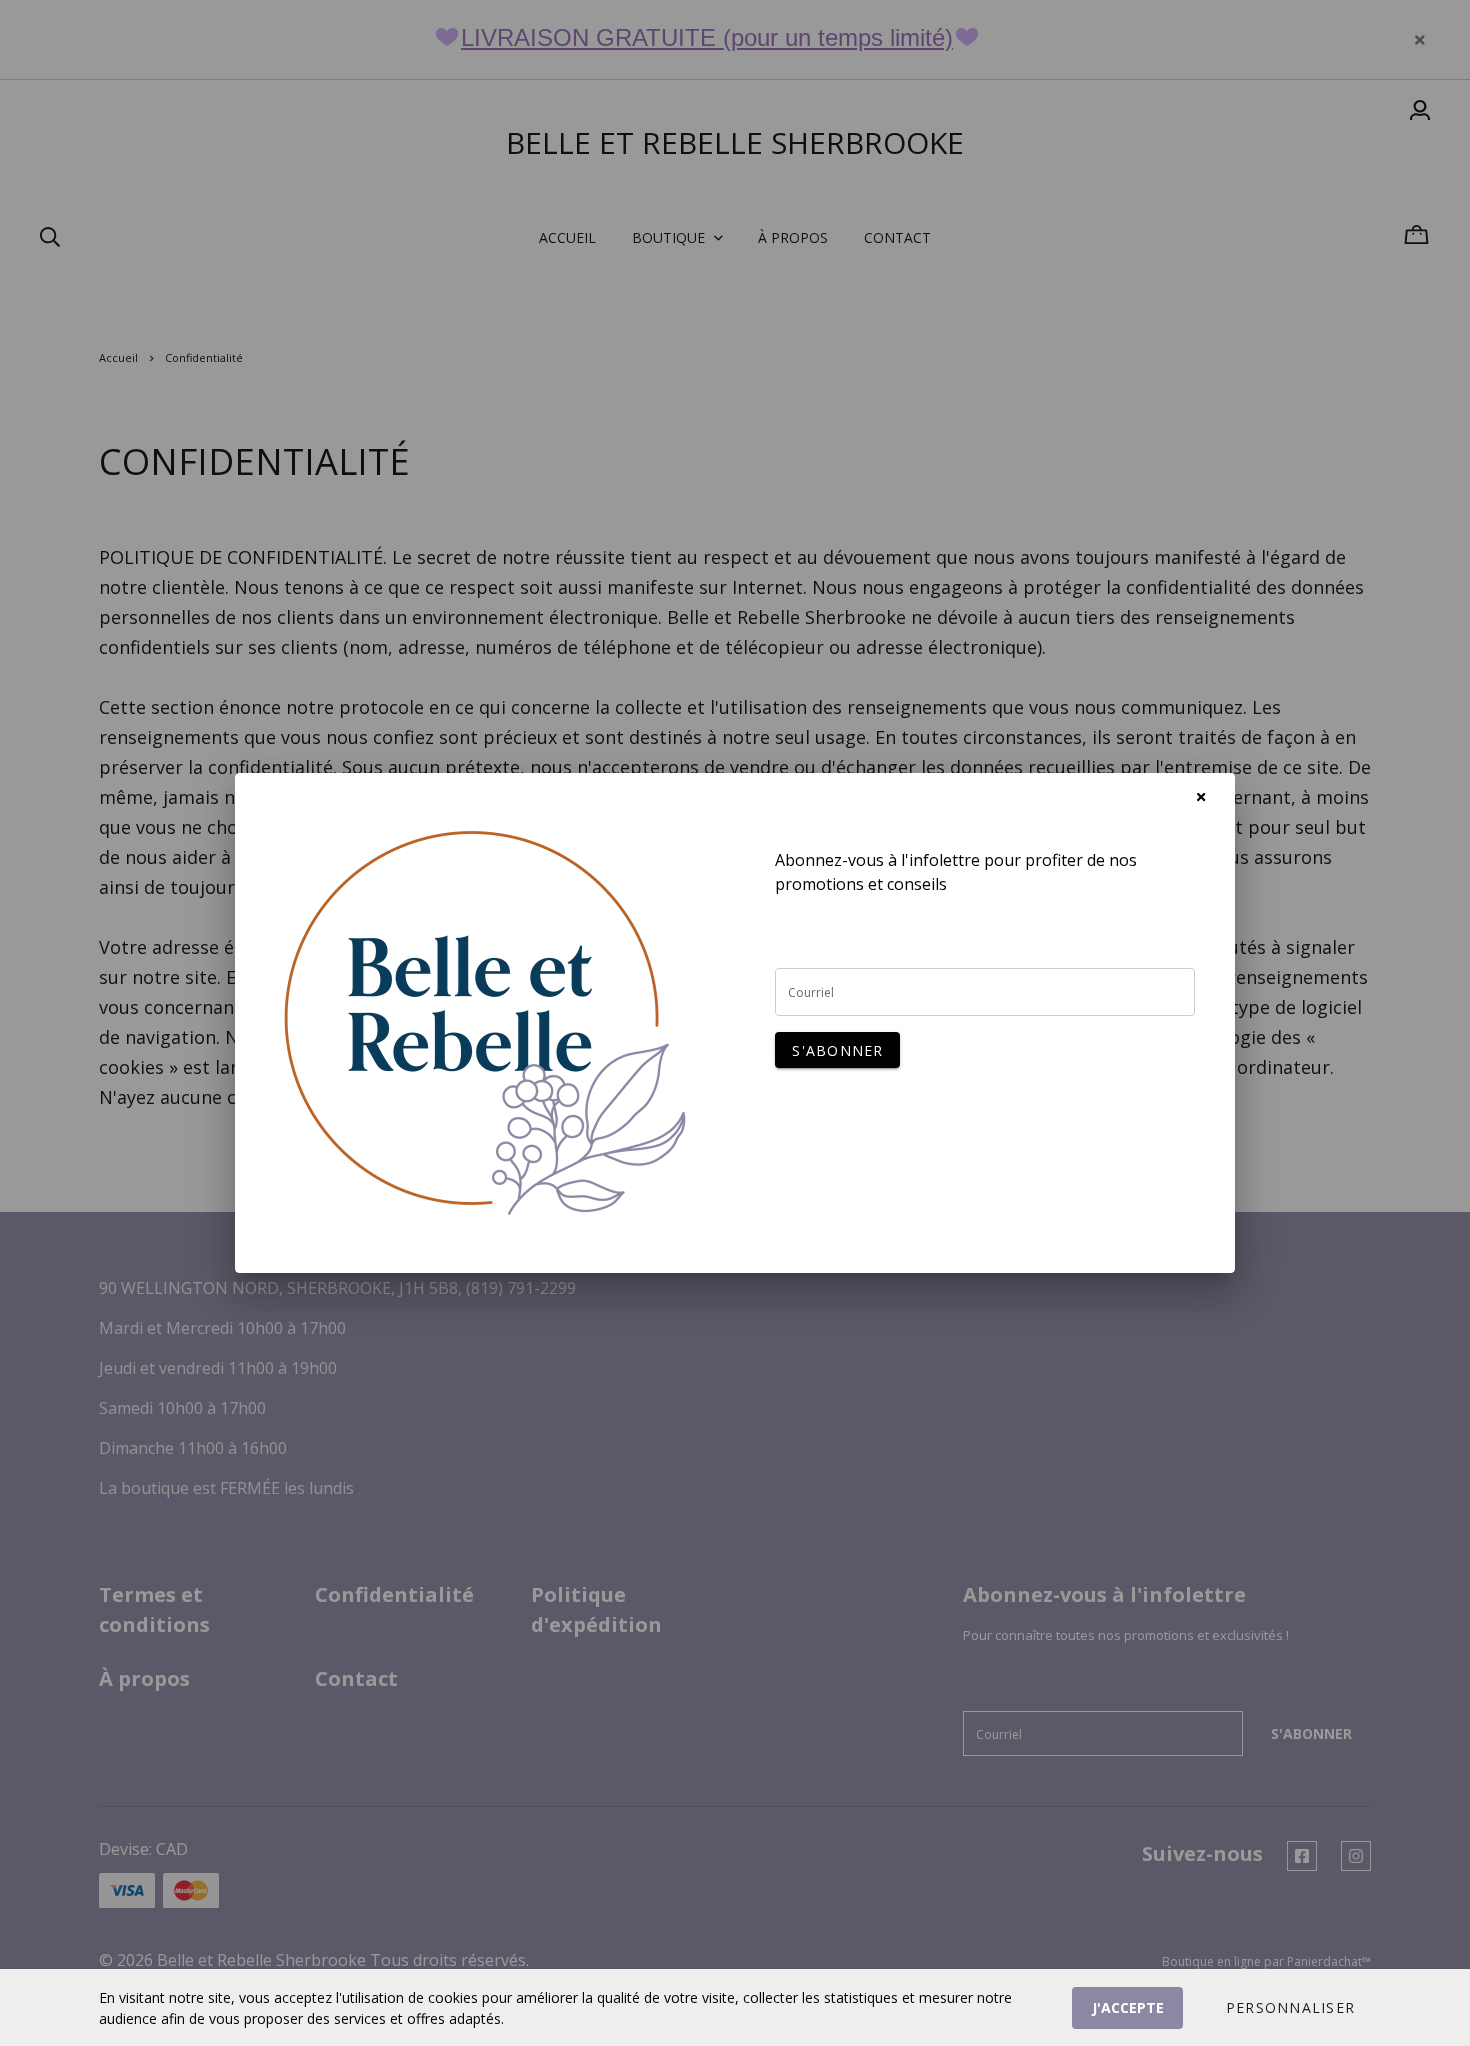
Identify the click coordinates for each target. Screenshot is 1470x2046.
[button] (1290, 2008)
